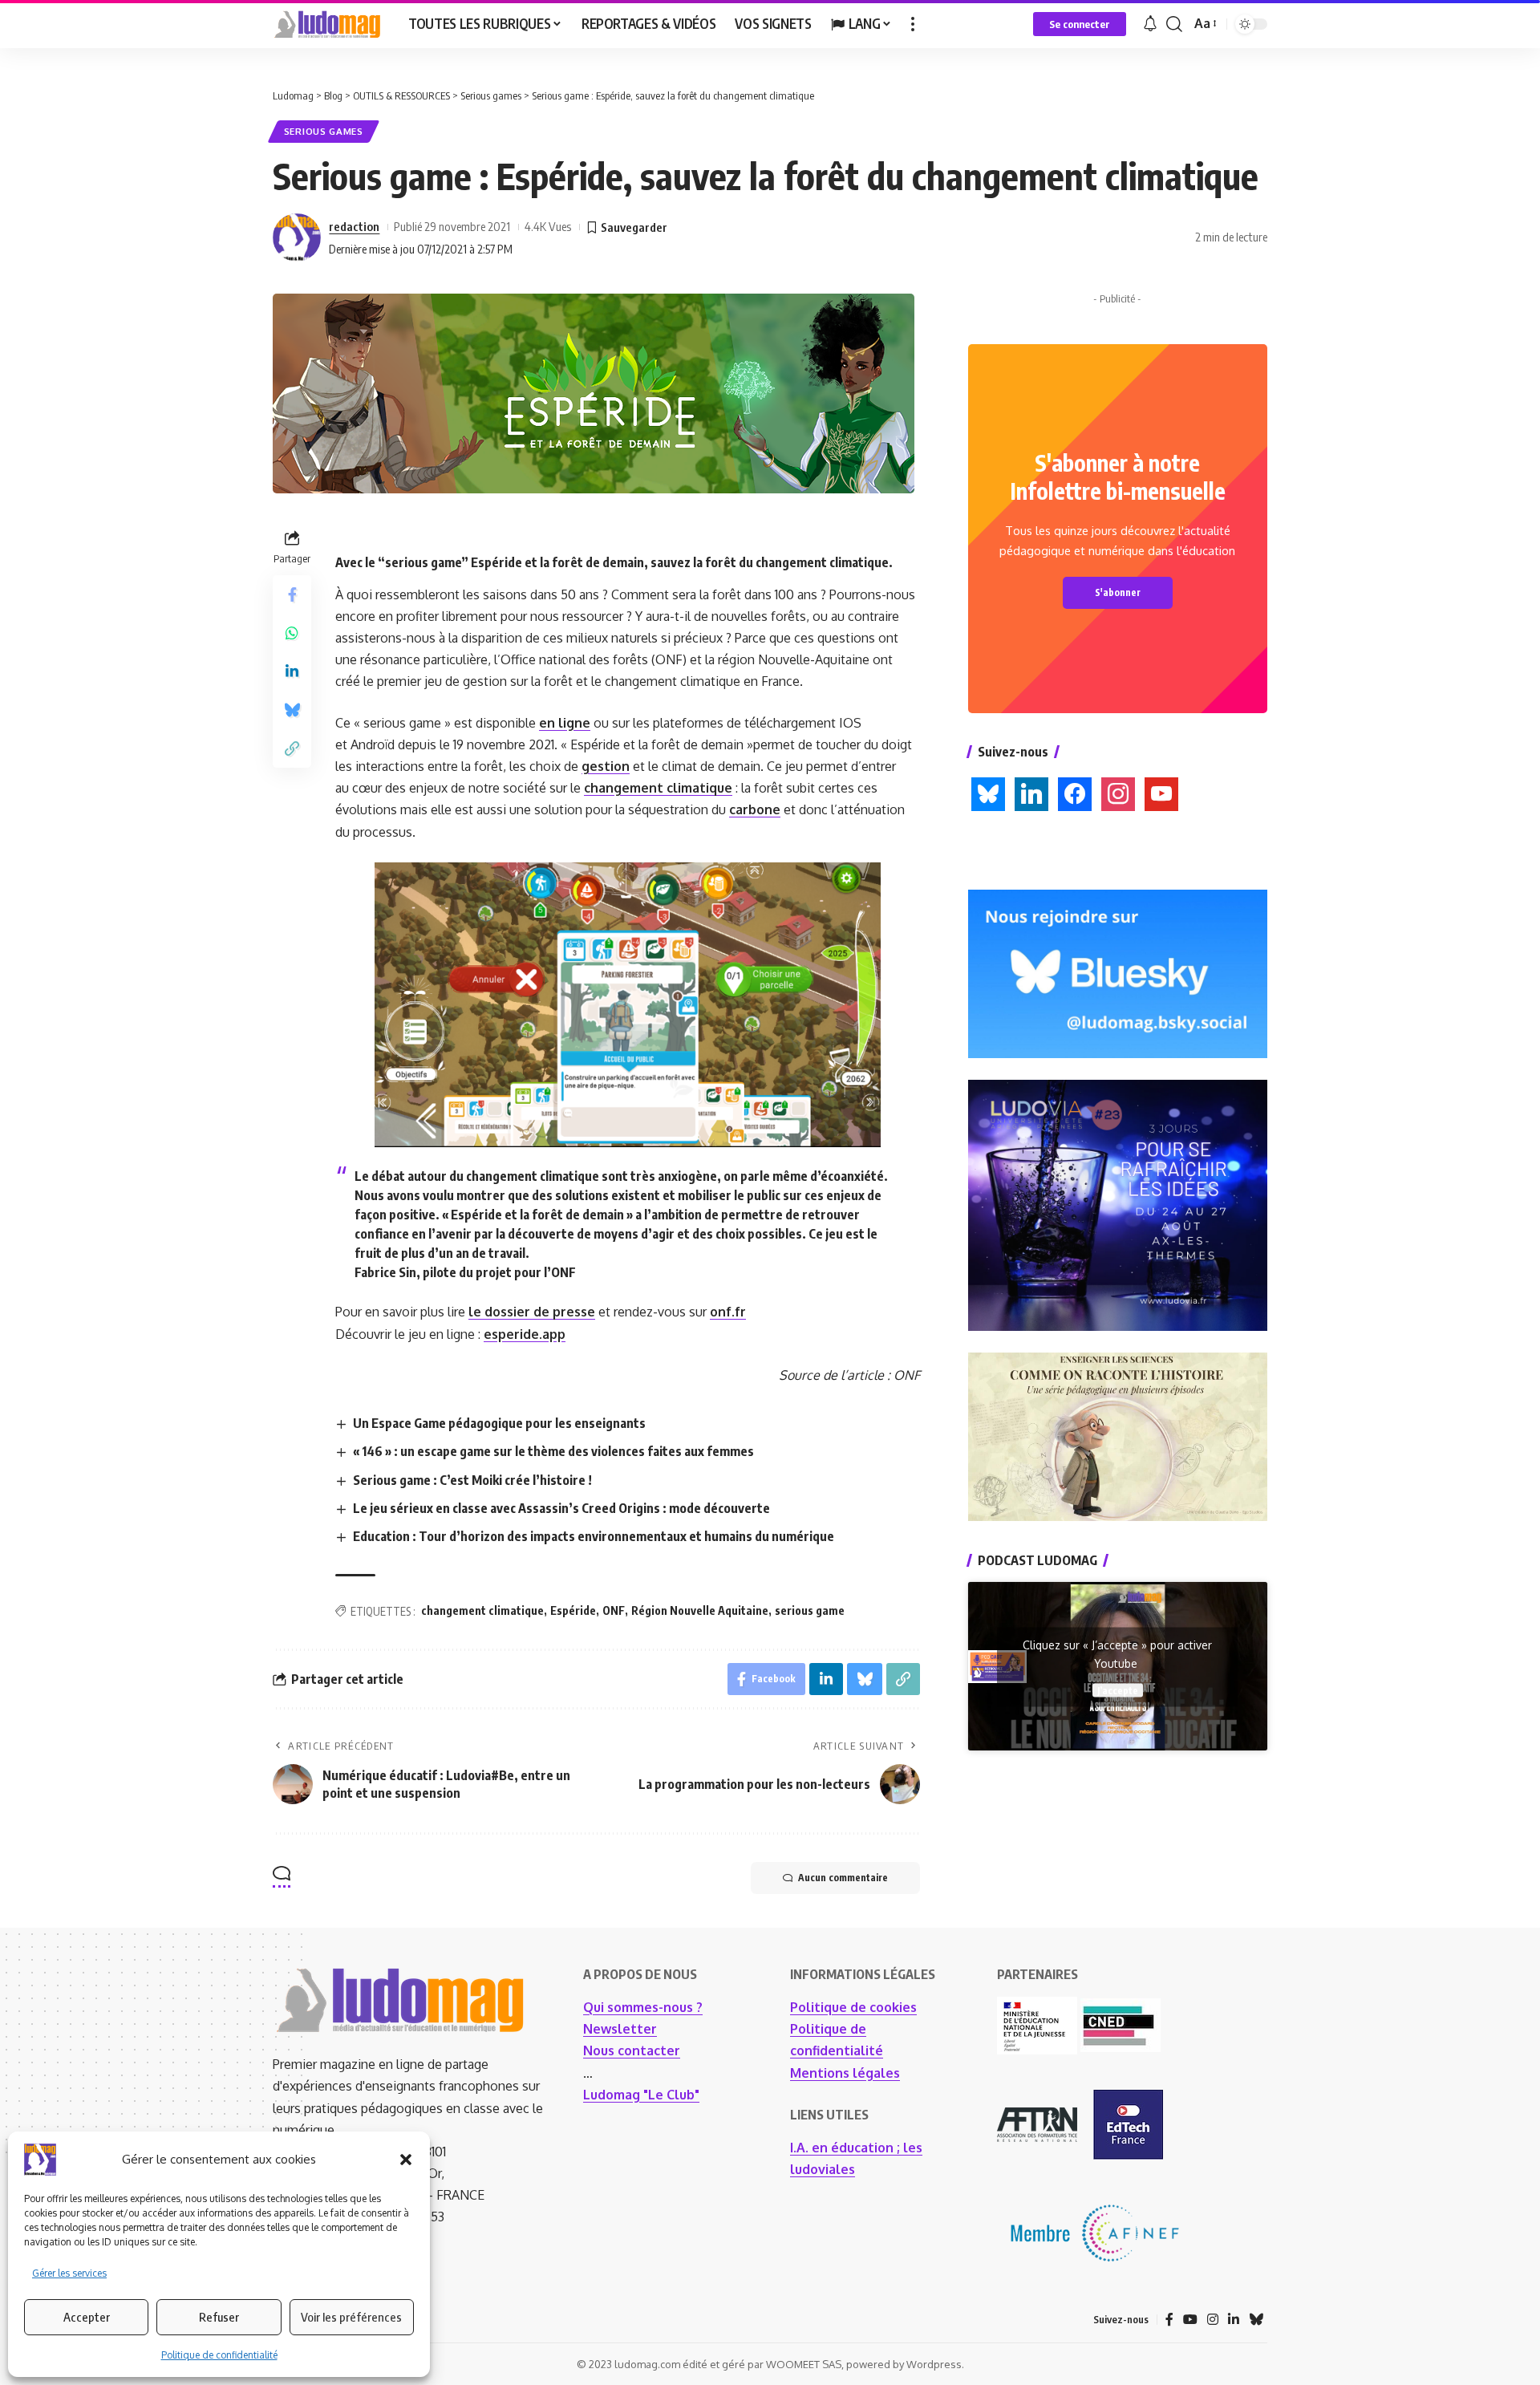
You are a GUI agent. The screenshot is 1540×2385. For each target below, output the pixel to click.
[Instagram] (1213, 2320)
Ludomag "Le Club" (641, 2095)
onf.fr (728, 1312)
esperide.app (525, 1334)
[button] (406, 2160)
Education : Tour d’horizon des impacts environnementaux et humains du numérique (594, 1536)
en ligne (565, 723)
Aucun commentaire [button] (843, 1878)
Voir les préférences (351, 2317)
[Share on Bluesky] (292, 711)
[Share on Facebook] (292, 595)
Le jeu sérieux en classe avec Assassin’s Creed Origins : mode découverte (561, 1508)
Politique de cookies (853, 2007)
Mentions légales (845, 2073)
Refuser (219, 2317)
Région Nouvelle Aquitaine (700, 1610)
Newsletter (620, 2029)
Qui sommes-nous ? (643, 2007)
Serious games (324, 131)
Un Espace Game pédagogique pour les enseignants (499, 1423)
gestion (606, 766)
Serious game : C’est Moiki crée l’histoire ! (472, 1480)
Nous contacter (632, 2050)
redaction (354, 226)
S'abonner (1118, 592)
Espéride (573, 1610)
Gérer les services (69, 2273)
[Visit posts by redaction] (297, 237)
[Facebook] (1169, 2320)
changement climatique (658, 788)
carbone (755, 809)
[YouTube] (1190, 2320)
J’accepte (1118, 1690)
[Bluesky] (1256, 2320)
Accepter (87, 2317)
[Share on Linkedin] (292, 672)
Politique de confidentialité (219, 2355)
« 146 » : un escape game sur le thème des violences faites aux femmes (553, 1451)
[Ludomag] (328, 24)
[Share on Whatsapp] (292, 634)
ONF (614, 1610)
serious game (810, 1610)
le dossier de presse (532, 1312)
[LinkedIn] (1234, 2320)
